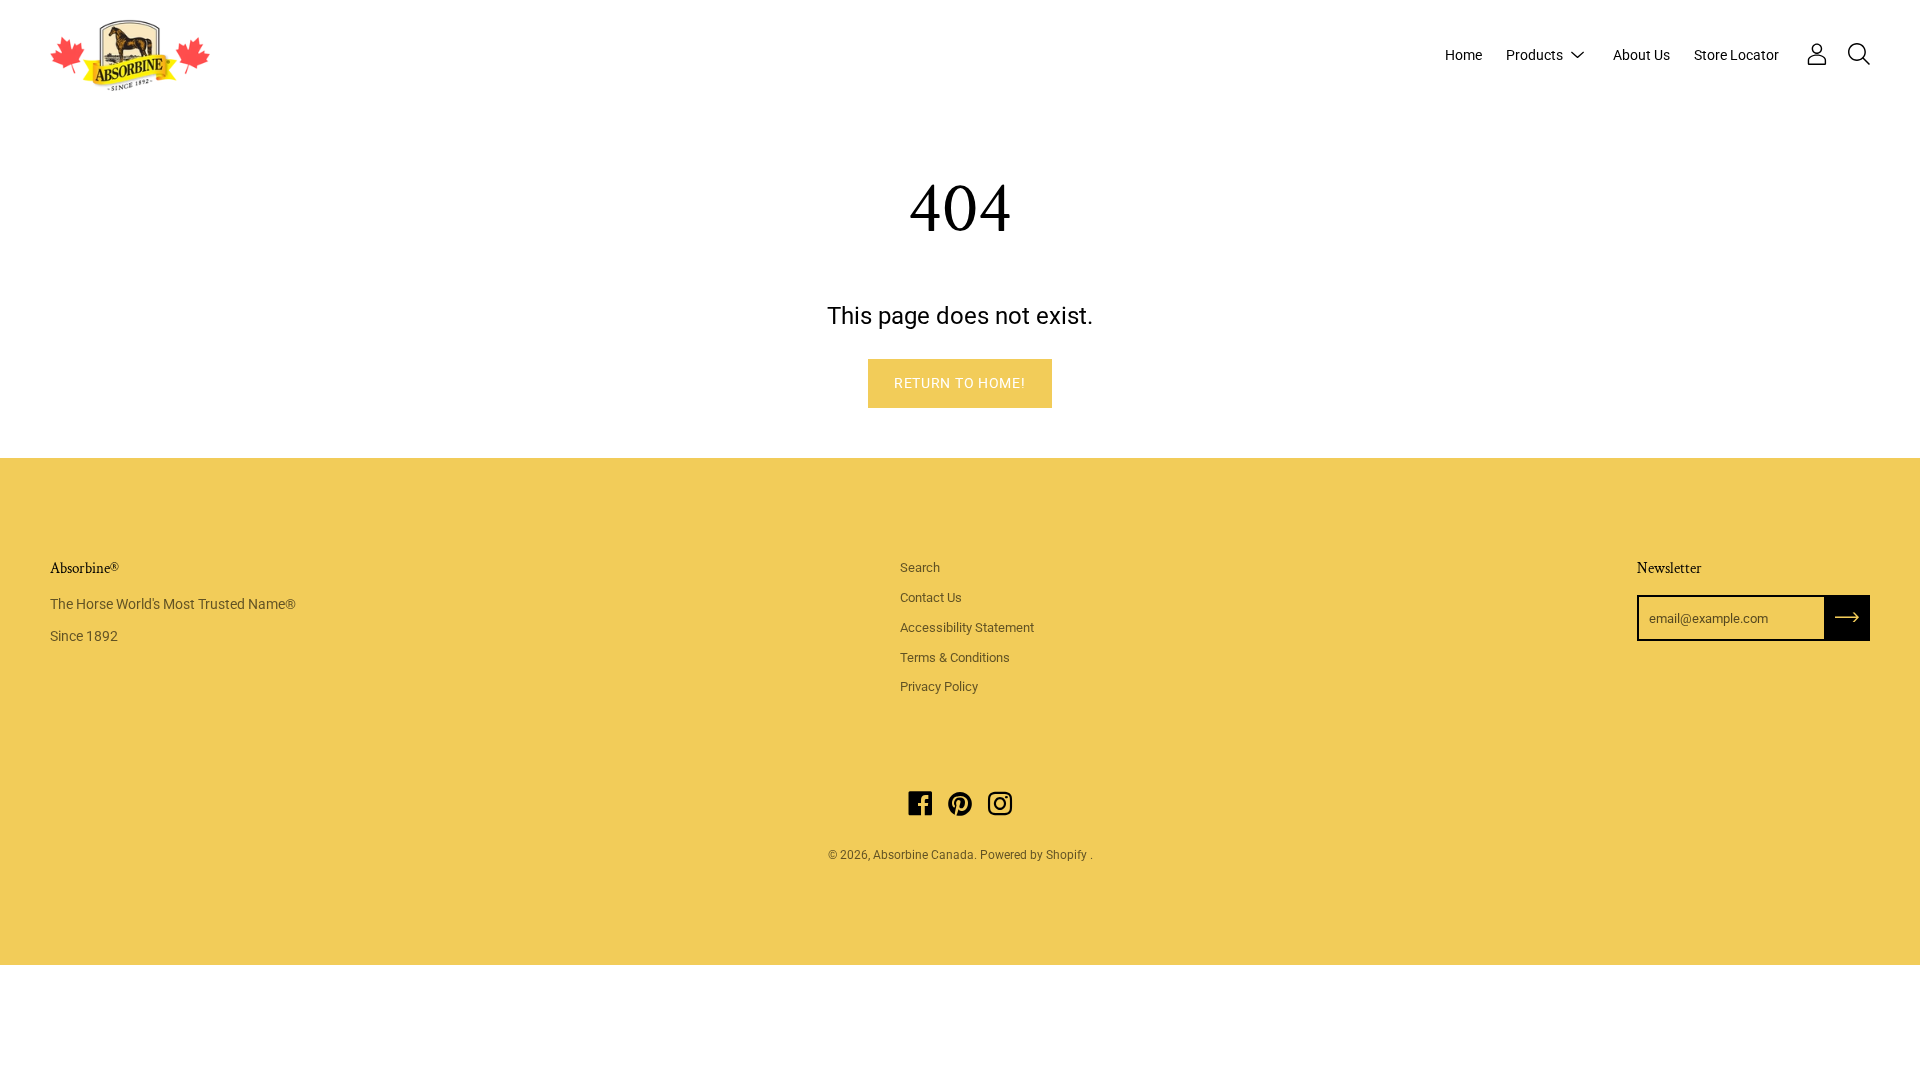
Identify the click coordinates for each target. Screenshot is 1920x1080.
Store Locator (1736, 55)
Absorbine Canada (923, 855)
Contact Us (931, 597)
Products (1534, 55)
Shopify (1066, 855)
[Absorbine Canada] (130, 55)
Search (920, 567)
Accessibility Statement (967, 627)
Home (1463, 55)
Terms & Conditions (955, 657)
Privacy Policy (939, 686)
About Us (1641, 55)
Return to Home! (960, 383)
